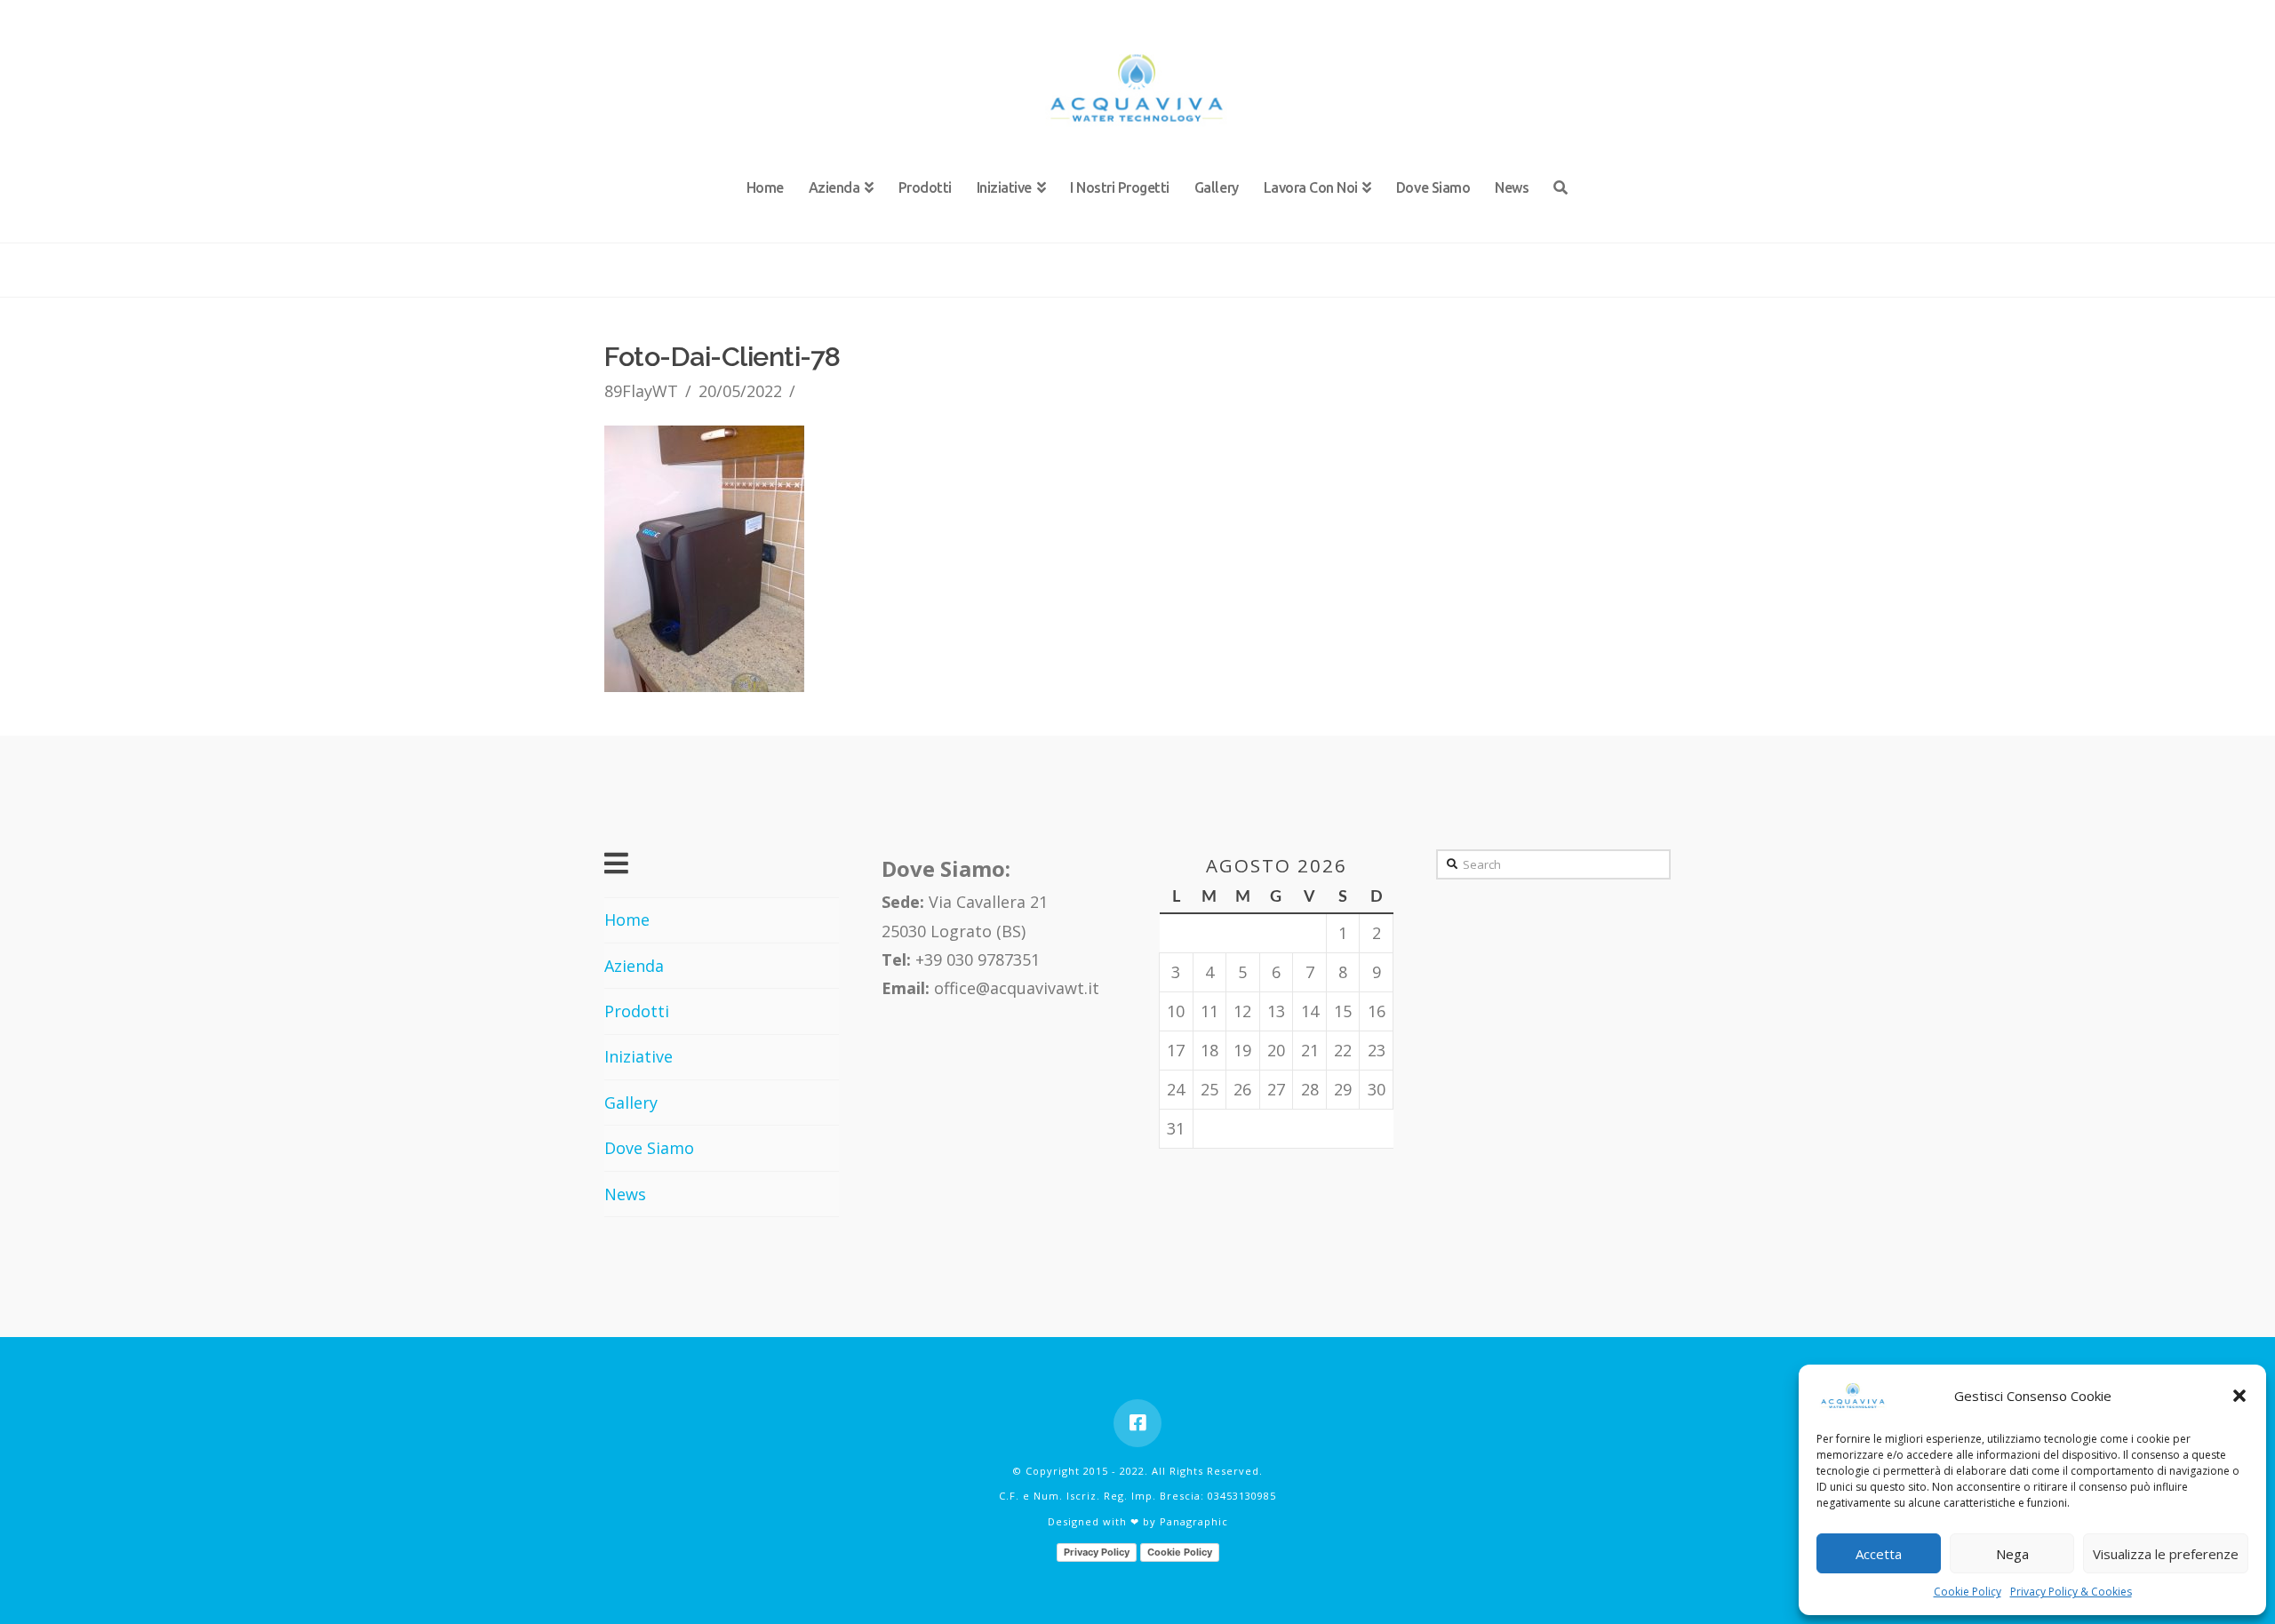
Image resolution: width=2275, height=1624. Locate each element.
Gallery (631, 1103)
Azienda (634, 966)
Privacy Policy (1097, 1552)
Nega (2012, 1554)
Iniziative (639, 1056)
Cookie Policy (1968, 1592)
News (625, 1194)
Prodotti (637, 1011)
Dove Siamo (649, 1148)
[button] (2239, 1396)
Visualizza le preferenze (2166, 1554)
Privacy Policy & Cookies (2071, 1592)
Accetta (1879, 1554)
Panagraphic (1194, 1521)
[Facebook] (1137, 1423)
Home (627, 919)
